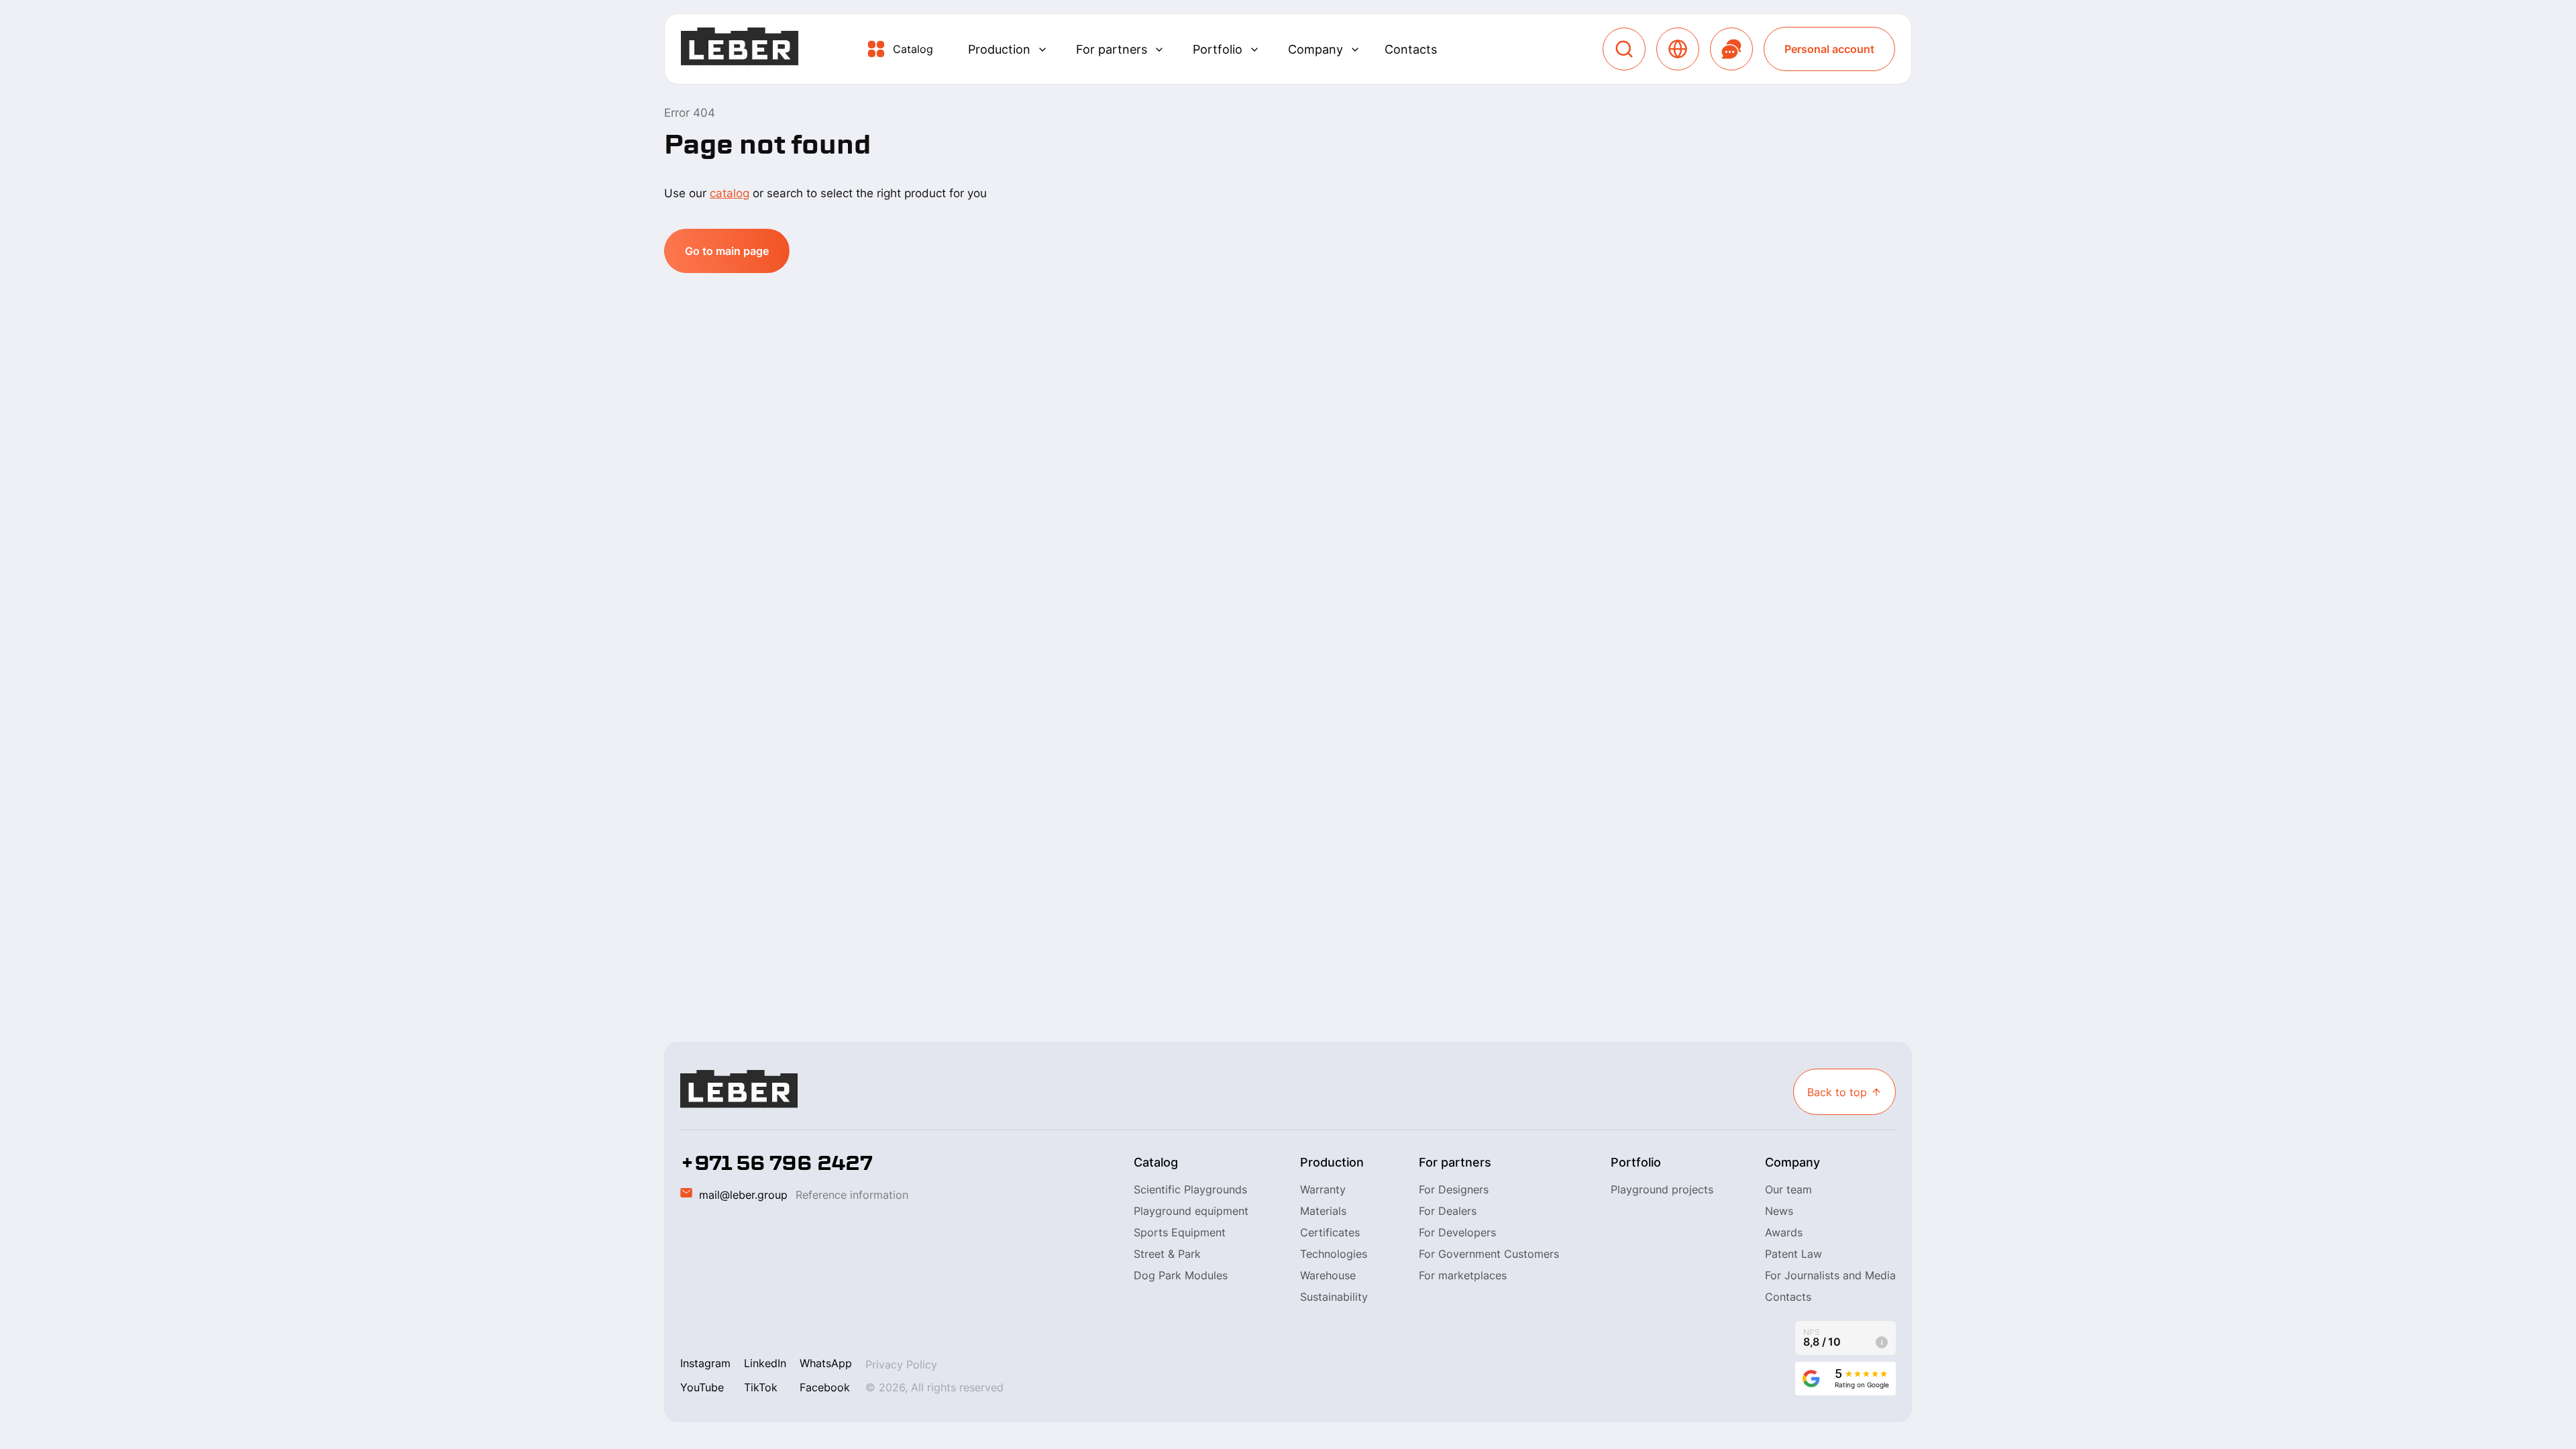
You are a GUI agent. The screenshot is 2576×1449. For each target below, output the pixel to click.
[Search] (1624, 49)
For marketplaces (1463, 1275)
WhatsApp (826, 1363)
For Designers (1454, 1189)
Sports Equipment (1180, 1232)
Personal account (1829, 49)
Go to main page (727, 251)
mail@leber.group (743, 1195)
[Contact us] (1731, 49)
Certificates (1330, 1232)
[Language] (1678, 49)
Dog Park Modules (1181, 1275)
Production (999, 49)
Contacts (1411, 49)
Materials (1323, 1211)
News (1779, 1211)
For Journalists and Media (1830, 1275)
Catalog (913, 49)
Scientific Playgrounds (1190, 1189)
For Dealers (1448, 1211)
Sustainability (1334, 1297)
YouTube (702, 1387)
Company (1316, 49)
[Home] (740, 49)
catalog (730, 193)
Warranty (1323, 1189)
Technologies (1334, 1254)
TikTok (761, 1387)
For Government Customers (1489, 1254)
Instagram (705, 1363)
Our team (1788, 1189)
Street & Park (1167, 1254)
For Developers (1457, 1232)
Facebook (825, 1387)
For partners (1112, 49)
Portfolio (1218, 49)
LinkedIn (765, 1363)
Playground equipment (1191, 1211)
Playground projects (1662, 1189)
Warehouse (1328, 1275)
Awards (1784, 1232)
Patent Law (1793, 1254)
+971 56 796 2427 (776, 1163)
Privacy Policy (901, 1364)
